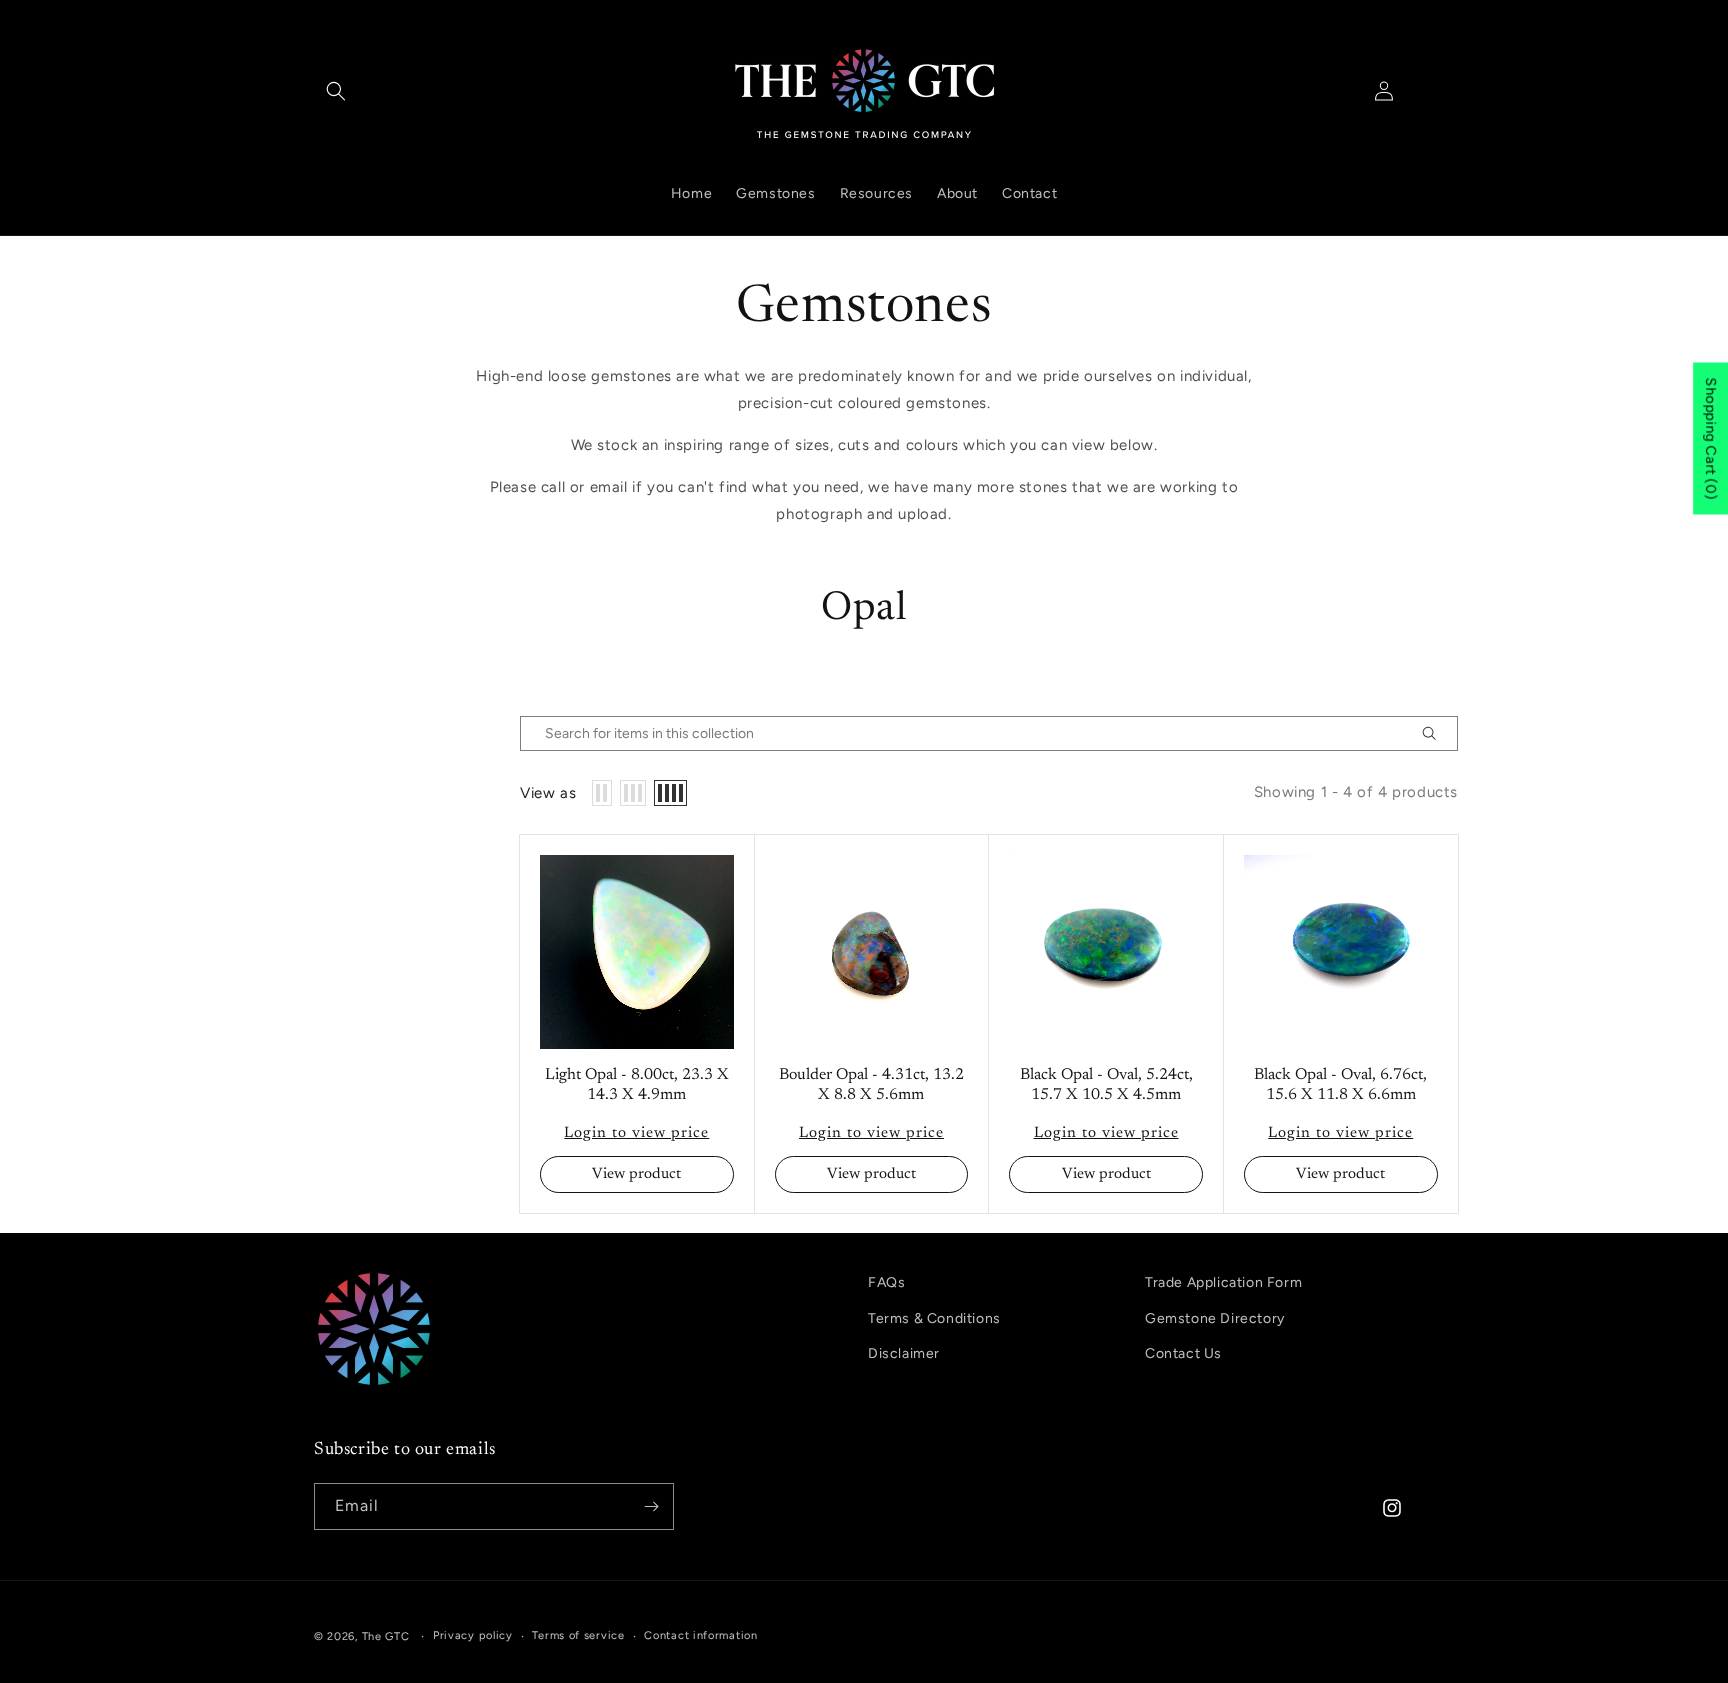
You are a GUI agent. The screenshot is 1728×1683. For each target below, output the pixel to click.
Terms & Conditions (934, 1318)
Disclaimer (904, 1353)
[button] (336, 91)
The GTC (386, 1636)
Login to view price (636, 1133)
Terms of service (578, 1635)
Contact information (700, 1635)
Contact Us (1183, 1353)
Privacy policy (473, 1635)
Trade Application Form (1223, 1282)
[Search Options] (1437, 733)
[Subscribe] (651, 1506)
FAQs (886, 1282)
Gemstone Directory (1215, 1318)
